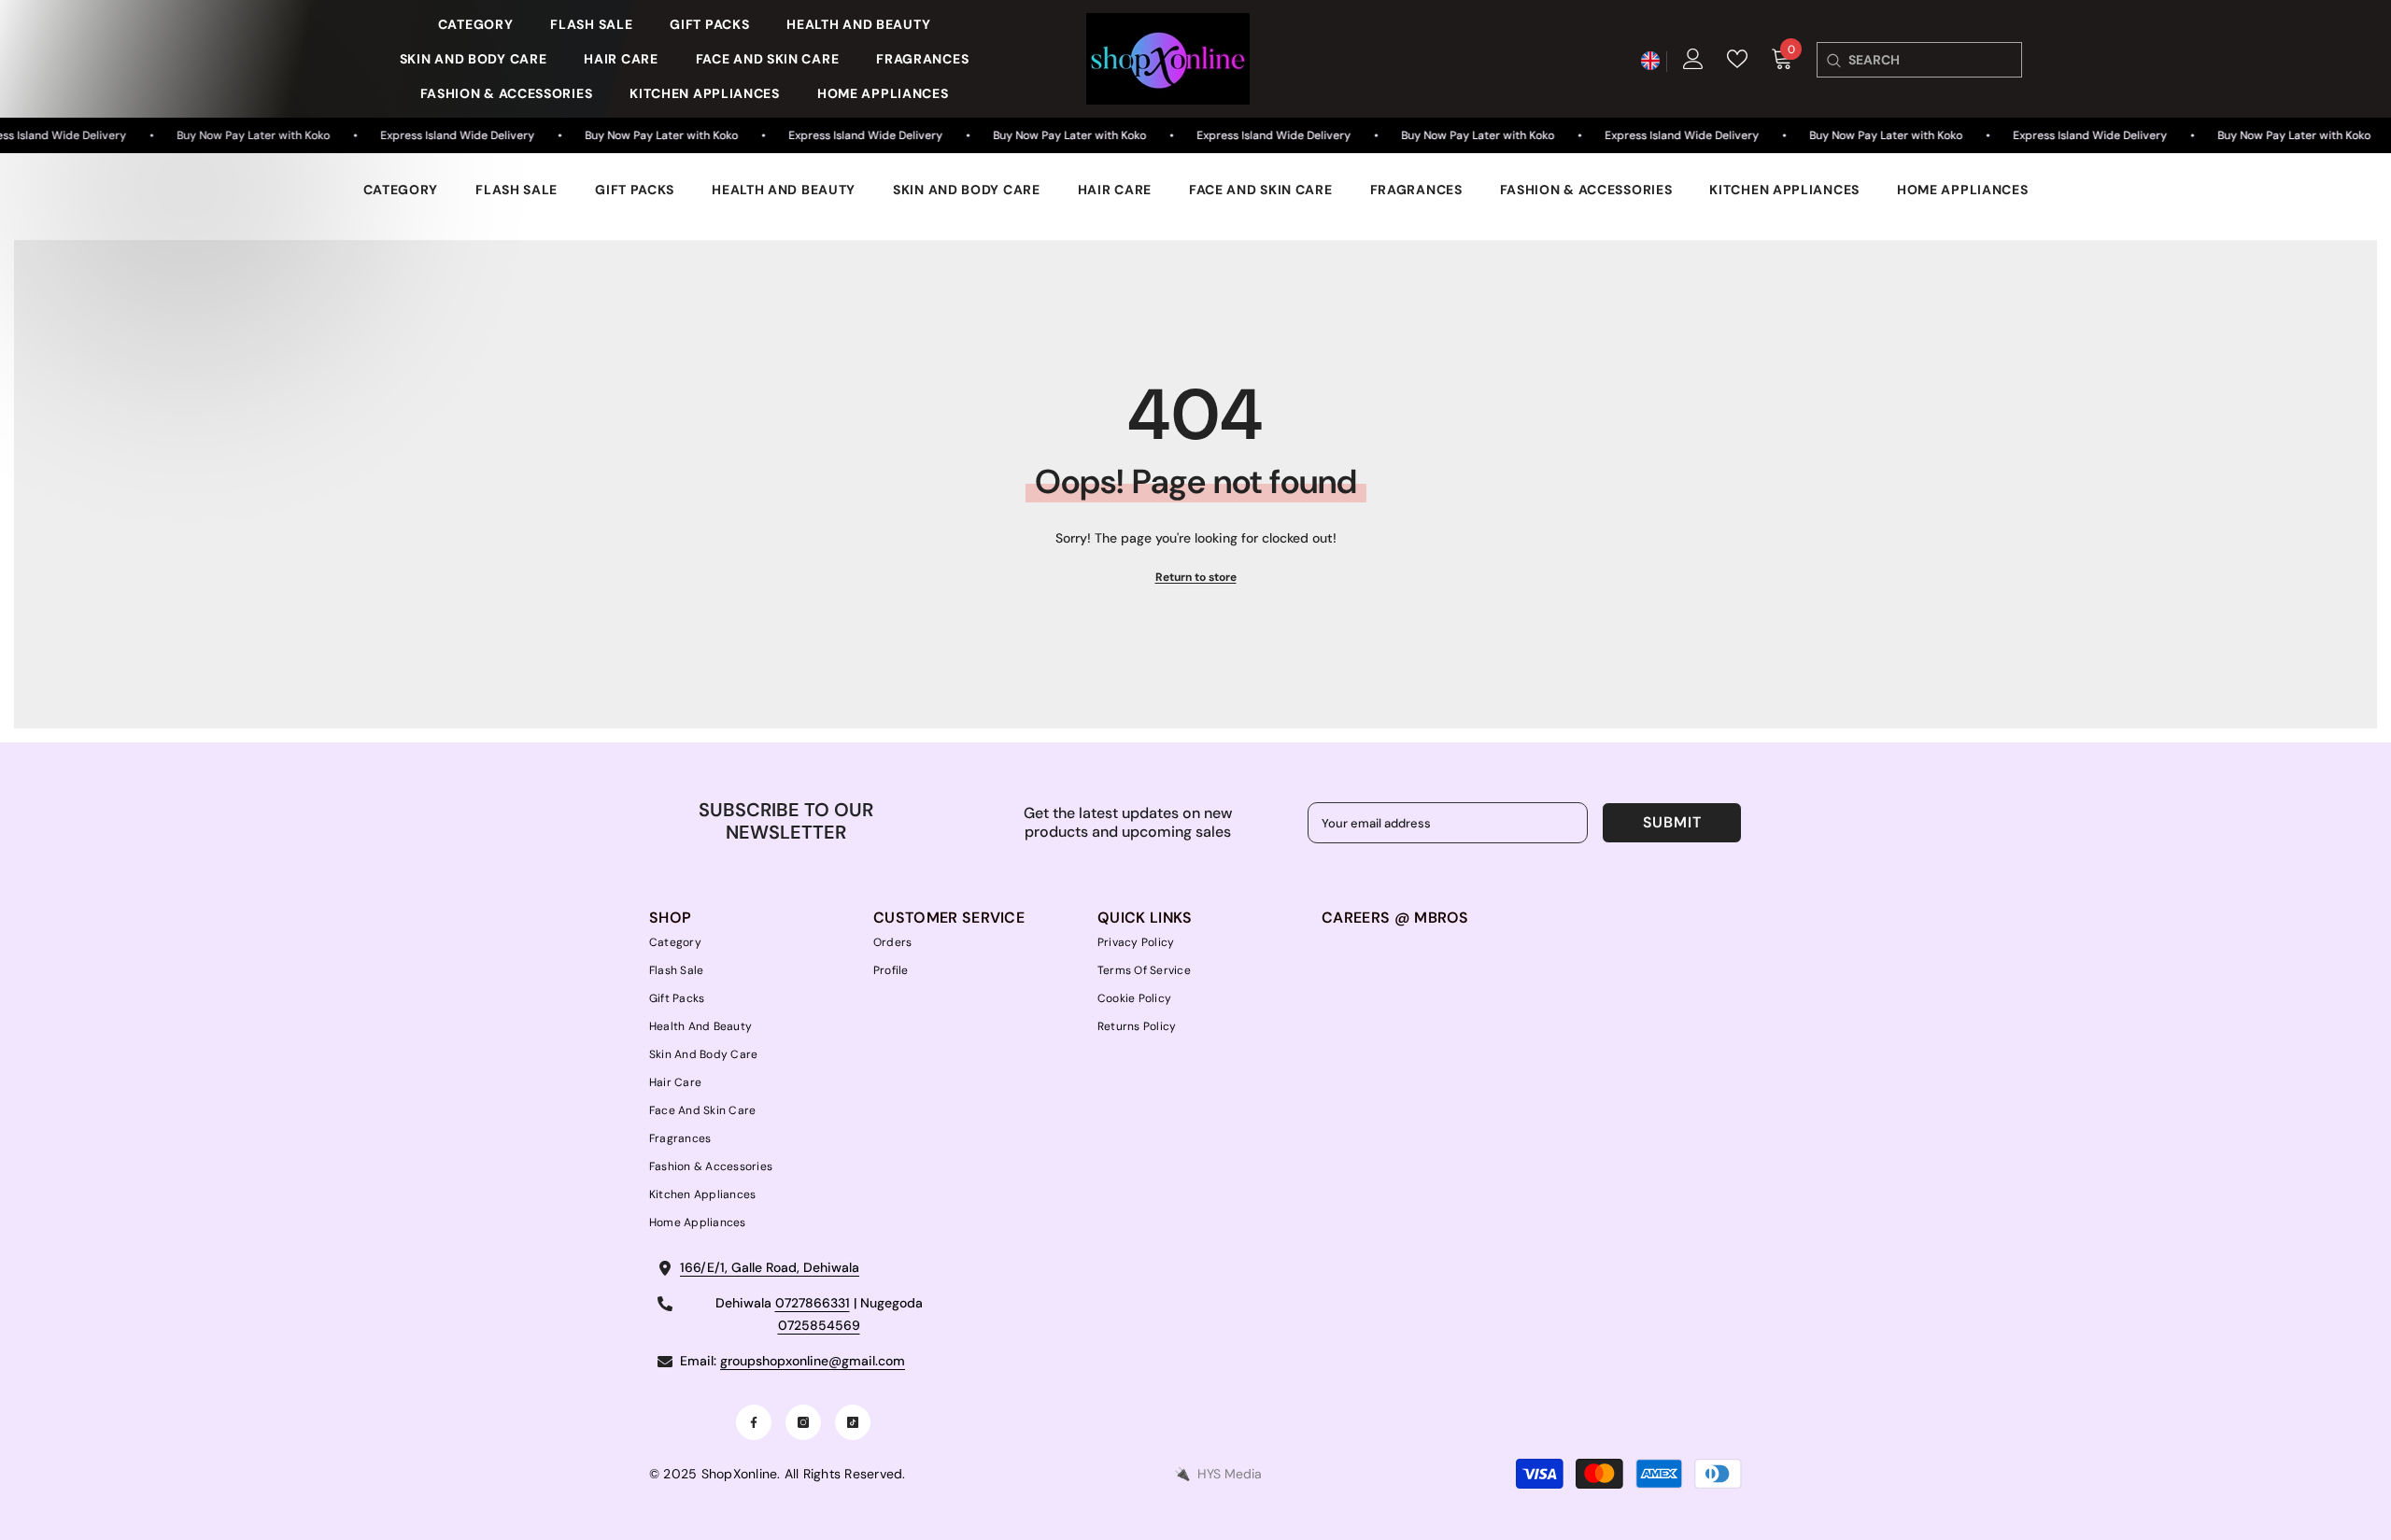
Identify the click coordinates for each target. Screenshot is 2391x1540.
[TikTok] (853, 1422)
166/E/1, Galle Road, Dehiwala (770, 1267)
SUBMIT (1672, 822)
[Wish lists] (1737, 59)
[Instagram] (803, 1422)
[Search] (1833, 60)
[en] (1650, 61)
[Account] (1693, 59)
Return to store (1196, 577)
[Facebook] (754, 1422)
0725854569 (819, 1325)
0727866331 (813, 1303)
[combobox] (1935, 60)
